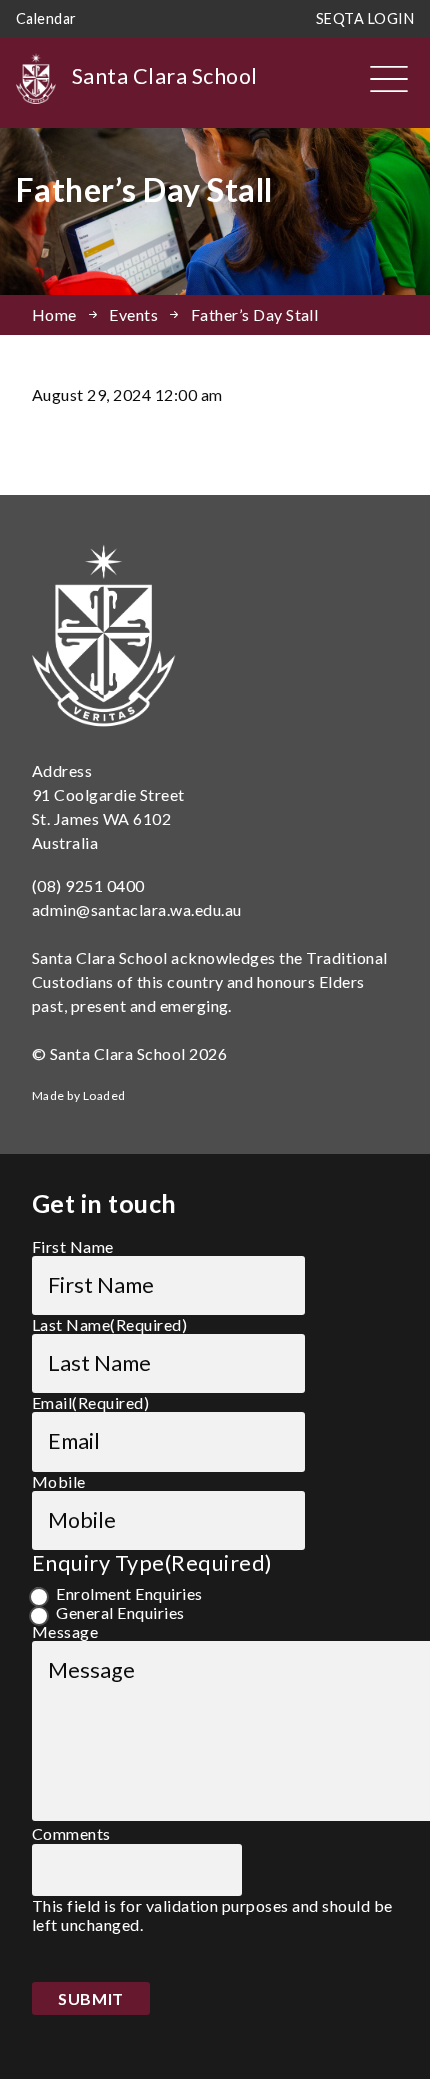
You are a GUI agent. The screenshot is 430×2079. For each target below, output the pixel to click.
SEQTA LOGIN (365, 18)
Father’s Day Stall (255, 314)
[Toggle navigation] (389, 79)
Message (65, 1631)
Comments (71, 1833)
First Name (73, 1246)
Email (90, 1402)
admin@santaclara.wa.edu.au (136, 909)
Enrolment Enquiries (129, 1593)
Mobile (59, 1481)
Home (54, 314)
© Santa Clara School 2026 (129, 1053)
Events (133, 314)
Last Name (109, 1324)
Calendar (46, 18)
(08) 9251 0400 (88, 885)
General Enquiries (120, 1612)
